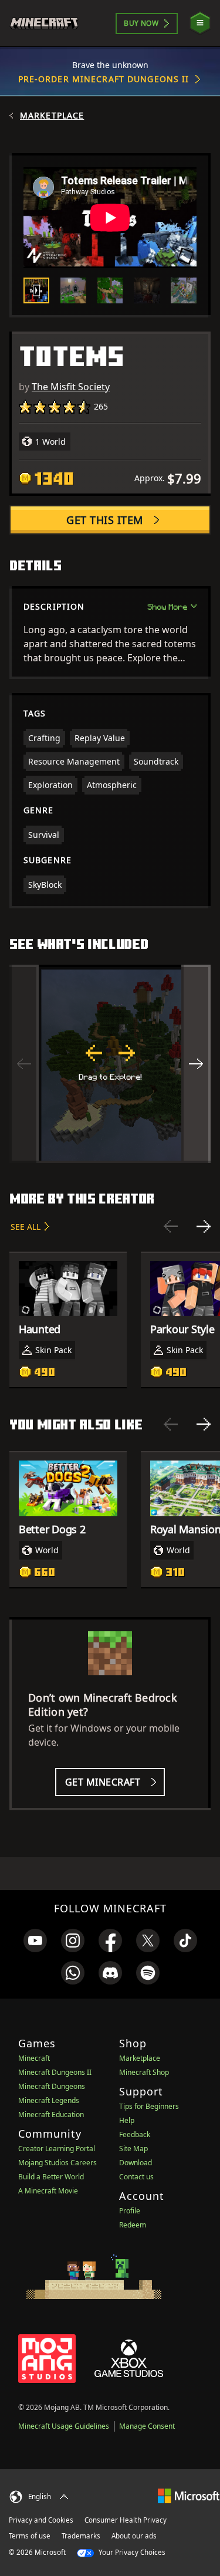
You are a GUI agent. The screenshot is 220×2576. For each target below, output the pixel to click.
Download (136, 2163)
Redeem (133, 2225)
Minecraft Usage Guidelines (64, 2426)
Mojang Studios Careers (57, 2163)
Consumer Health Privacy (126, 2520)
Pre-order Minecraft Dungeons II (104, 79)
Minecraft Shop (144, 2072)
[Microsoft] (189, 2495)
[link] (35, 1941)
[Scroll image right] (196, 1064)
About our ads (134, 2536)
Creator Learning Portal (57, 2149)
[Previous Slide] (171, 1226)
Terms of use (30, 2536)
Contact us (136, 2177)
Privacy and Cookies (41, 2520)
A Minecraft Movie (48, 2191)
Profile (130, 2211)
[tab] (36, 290)
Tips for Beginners (149, 2106)
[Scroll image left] (24, 1064)
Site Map (133, 2149)
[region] (110, 1064)
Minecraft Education (51, 2114)
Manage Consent (147, 2426)
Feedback (135, 2134)
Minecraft (34, 2058)
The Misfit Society (71, 387)
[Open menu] (200, 23)
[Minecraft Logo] (49, 23)
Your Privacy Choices (131, 2552)
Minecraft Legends (49, 2100)
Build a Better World (51, 2177)
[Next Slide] (204, 1226)
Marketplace (52, 116)
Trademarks (81, 2536)
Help (127, 2120)
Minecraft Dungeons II (55, 2072)
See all (26, 1227)
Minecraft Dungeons (52, 2086)
